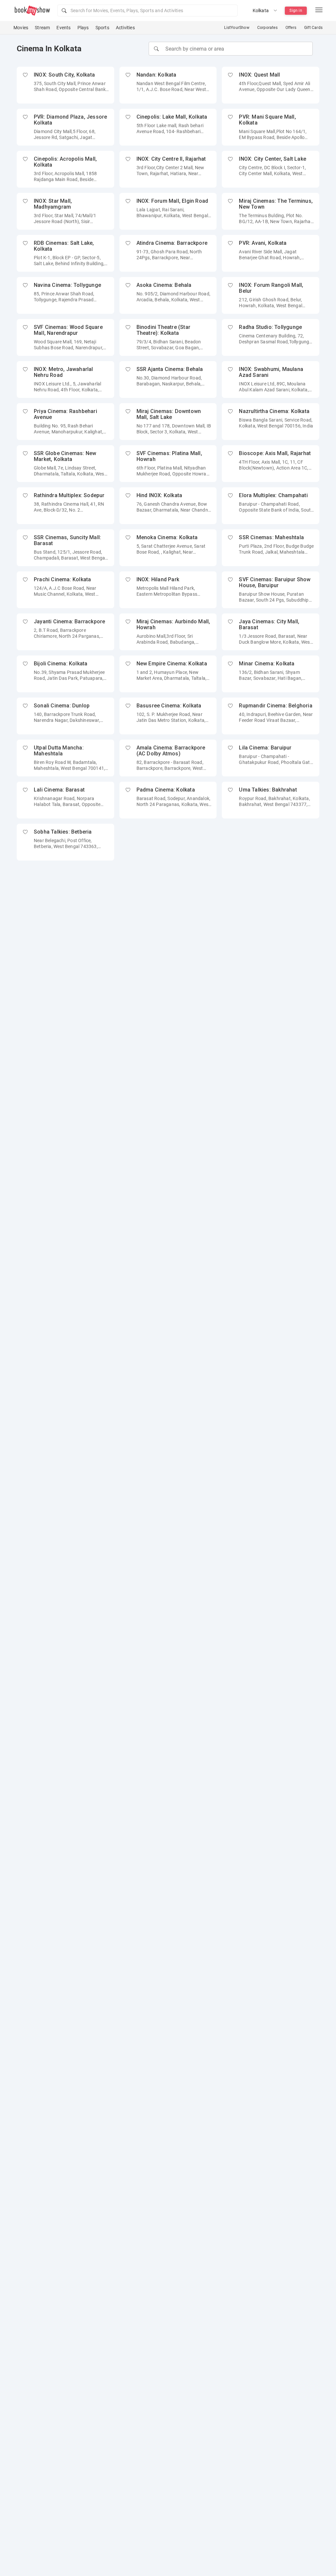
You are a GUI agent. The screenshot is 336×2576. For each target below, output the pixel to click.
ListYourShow (237, 28)
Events (63, 28)
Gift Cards (313, 28)
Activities (125, 28)
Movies (21, 28)
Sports (102, 28)
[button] (147, 11)
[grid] (168, 464)
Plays (83, 28)
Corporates (267, 28)
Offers (291, 28)
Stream (42, 28)
